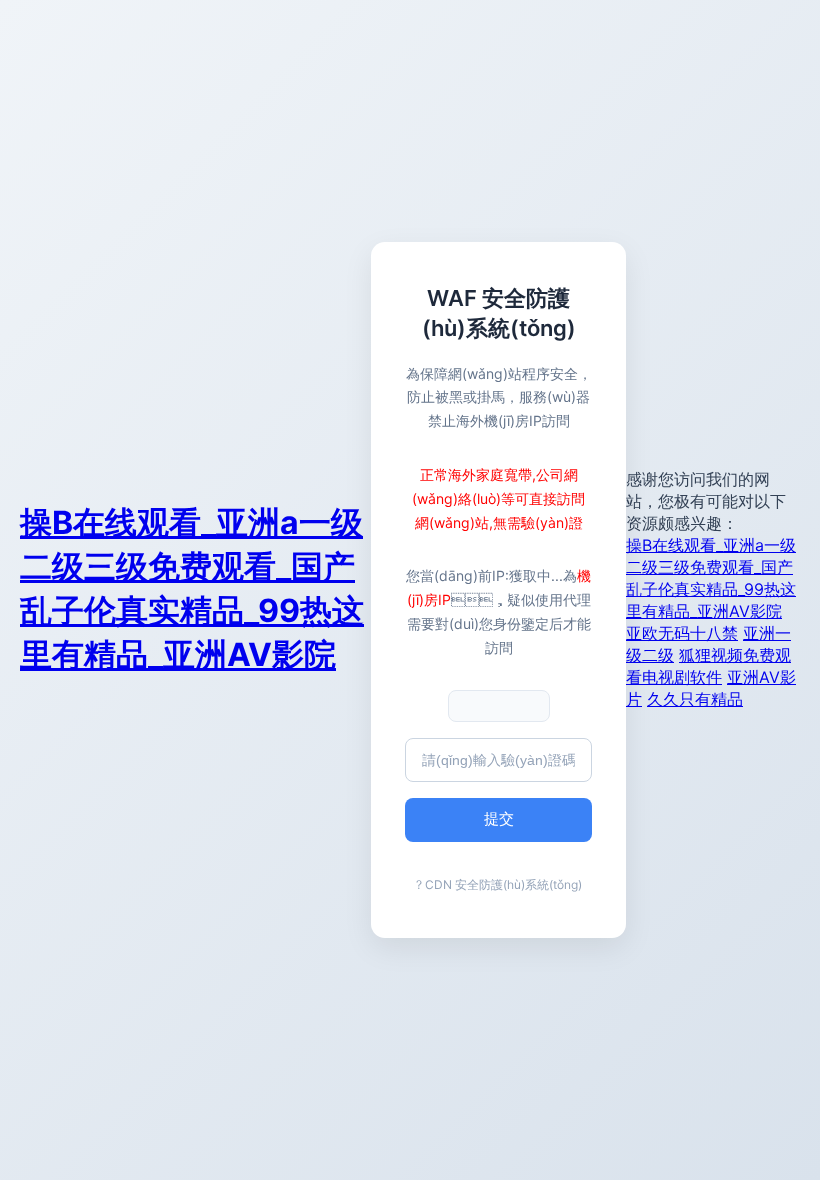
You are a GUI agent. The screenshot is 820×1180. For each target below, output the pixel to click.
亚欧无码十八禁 (682, 633)
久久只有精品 (695, 699)
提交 (499, 818)
